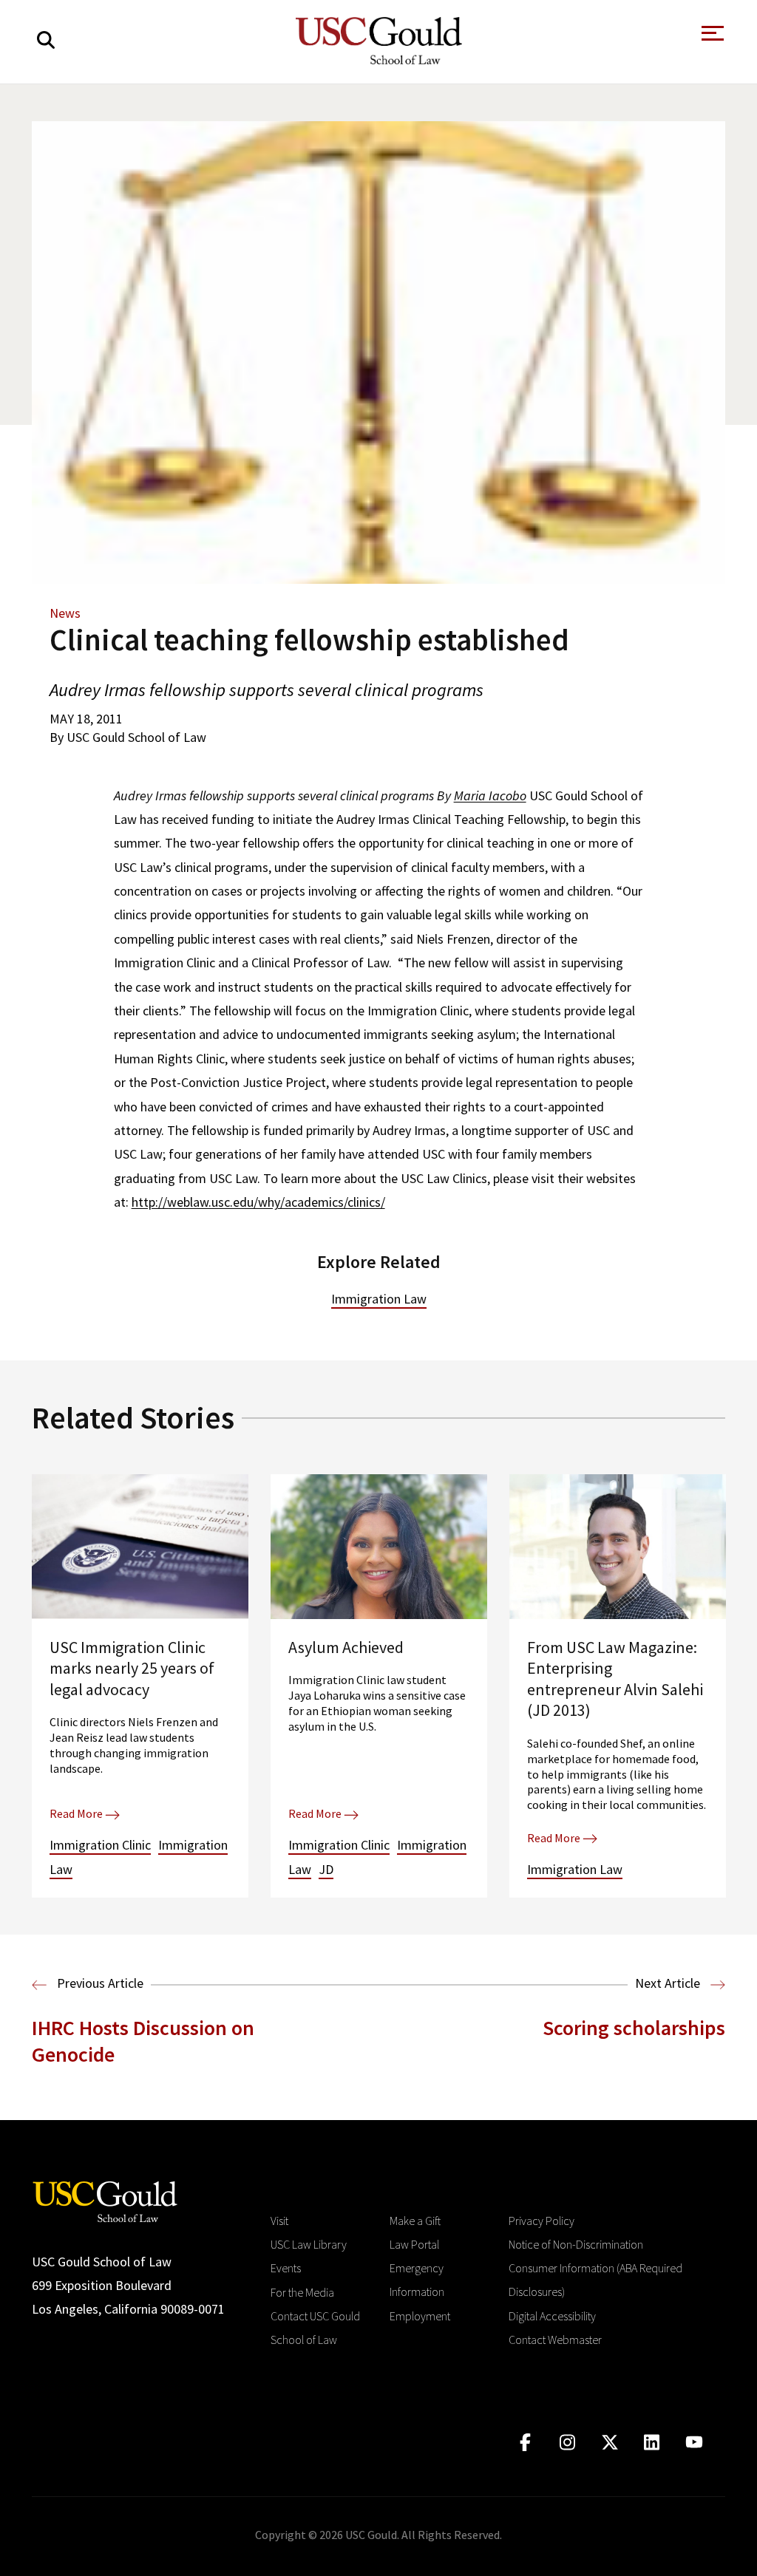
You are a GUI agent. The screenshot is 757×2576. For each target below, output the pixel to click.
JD (326, 1869)
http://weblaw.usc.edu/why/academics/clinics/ (258, 1202)
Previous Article (99, 1983)
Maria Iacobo (490, 795)
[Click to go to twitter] (610, 2443)
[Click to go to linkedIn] (652, 2443)
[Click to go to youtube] (694, 2443)
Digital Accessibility (552, 2316)
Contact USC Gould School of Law (315, 2328)
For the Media (302, 2292)
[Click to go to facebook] (525, 2443)
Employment (420, 2316)
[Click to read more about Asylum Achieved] (379, 1686)
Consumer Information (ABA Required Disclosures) (595, 2280)
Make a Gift (415, 2221)
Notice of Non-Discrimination (576, 2244)
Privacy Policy (542, 2221)
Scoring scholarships (634, 2028)
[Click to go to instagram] (567, 2443)
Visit (279, 2221)
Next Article (669, 1983)
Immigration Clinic (100, 1845)
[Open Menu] (711, 37)
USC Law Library (309, 2244)
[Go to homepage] (105, 2200)
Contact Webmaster (555, 2340)
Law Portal (414, 2244)
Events (286, 2268)
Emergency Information (417, 2280)
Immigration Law (379, 1299)
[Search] (46, 40)
